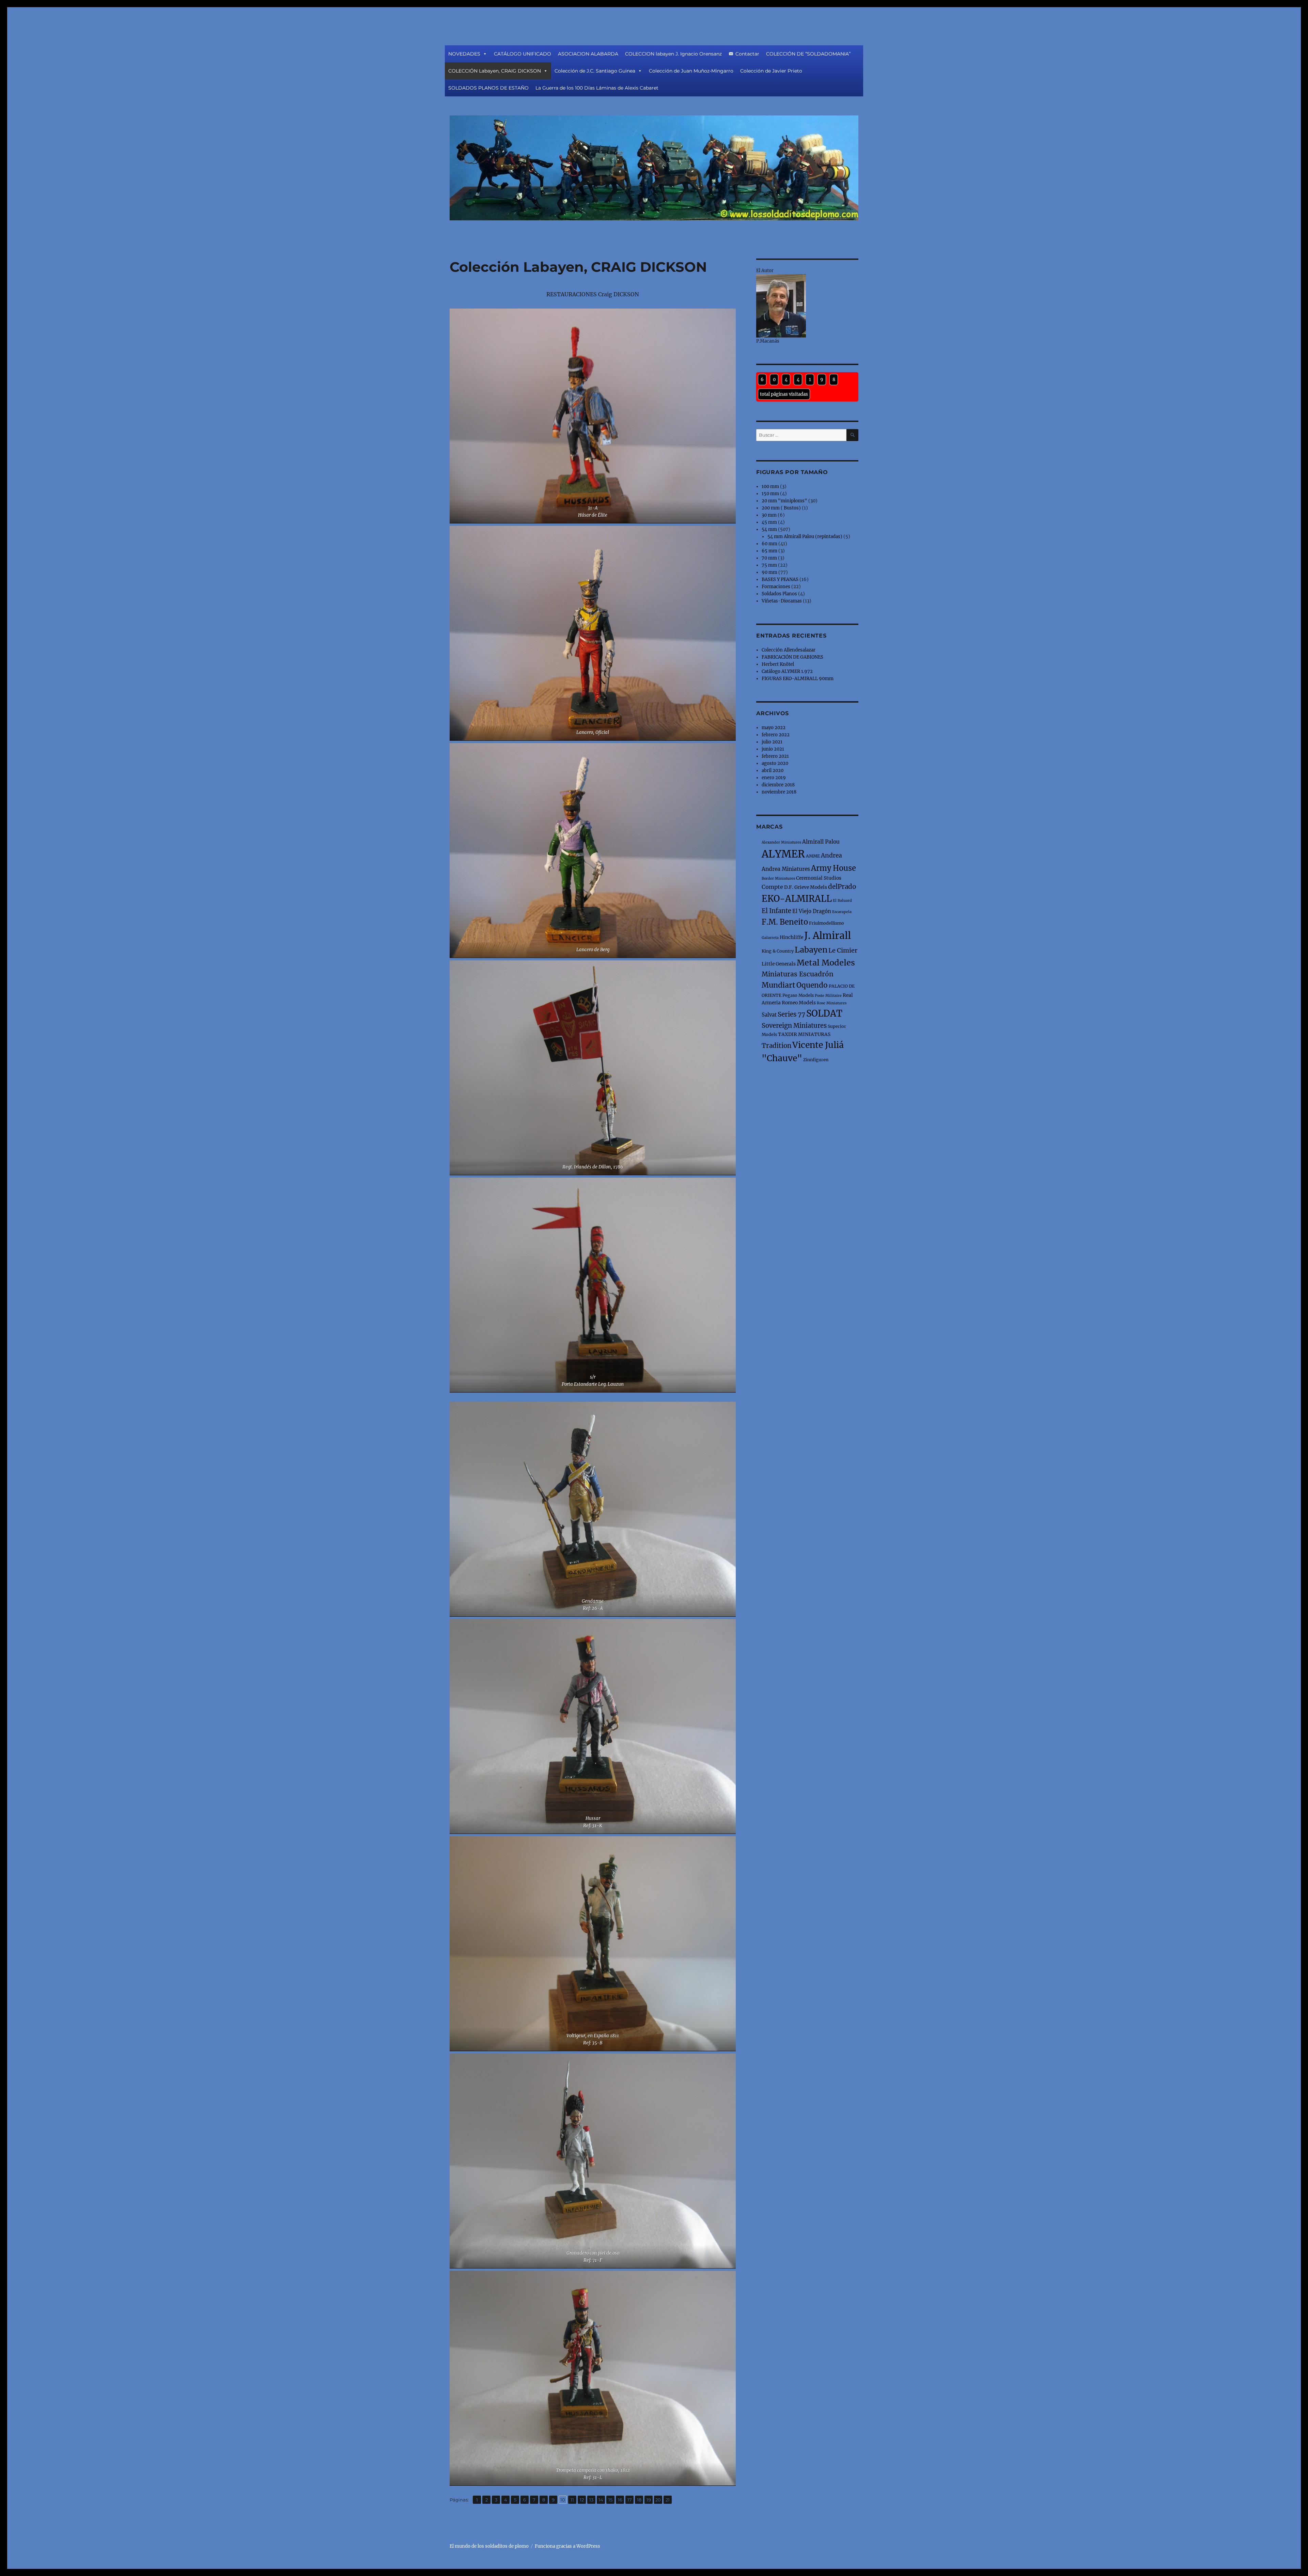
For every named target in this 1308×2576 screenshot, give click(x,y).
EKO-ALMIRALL (797, 899)
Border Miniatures (778, 878)
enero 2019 (774, 778)
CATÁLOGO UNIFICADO (523, 54)
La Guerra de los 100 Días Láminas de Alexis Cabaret (597, 88)
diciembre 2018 (778, 785)
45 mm (769, 522)
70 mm (769, 558)
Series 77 (791, 1014)
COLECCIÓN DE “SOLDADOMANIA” (808, 54)
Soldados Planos (779, 594)
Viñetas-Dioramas (782, 601)
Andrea (831, 855)
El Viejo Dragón (812, 911)
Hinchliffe (791, 937)
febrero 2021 (775, 756)
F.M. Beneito (785, 922)
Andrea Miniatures (786, 869)
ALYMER (783, 854)
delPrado (842, 887)
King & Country (778, 951)
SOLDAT (824, 1013)
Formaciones (776, 587)
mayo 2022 (774, 728)
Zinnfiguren (816, 1060)
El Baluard (842, 901)
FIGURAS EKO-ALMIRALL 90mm (798, 679)
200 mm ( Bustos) (781, 508)
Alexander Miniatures (781, 842)
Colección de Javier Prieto (771, 71)
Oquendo (812, 985)
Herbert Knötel (778, 664)
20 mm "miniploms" (784, 501)
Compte (772, 887)
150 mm (770, 494)
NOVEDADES (464, 54)
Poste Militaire (828, 996)
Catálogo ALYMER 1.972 (787, 671)
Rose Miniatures (832, 1003)
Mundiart (778, 985)
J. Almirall (828, 936)
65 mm (769, 551)
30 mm (769, 515)
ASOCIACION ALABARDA (588, 54)
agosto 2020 (775, 763)
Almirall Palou (821, 842)
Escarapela (842, 912)
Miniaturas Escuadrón (798, 974)
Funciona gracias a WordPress (567, 2546)
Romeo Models (799, 1003)
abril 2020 (773, 771)
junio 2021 (773, 749)
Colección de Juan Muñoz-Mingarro (691, 71)
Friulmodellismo (827, 923)
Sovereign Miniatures (794, 1026)
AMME (813, 856)
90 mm (769, 572)
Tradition (776, 1046)
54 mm (769, 529)
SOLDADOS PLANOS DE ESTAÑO (488, 88)
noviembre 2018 (779, 792)
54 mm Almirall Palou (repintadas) (805, 537)
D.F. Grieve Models (806, 887)
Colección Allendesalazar (789, 650)
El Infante (776, 911)
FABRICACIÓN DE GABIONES (792, 657)
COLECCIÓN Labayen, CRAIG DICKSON (495, 71)
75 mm (769, 565)
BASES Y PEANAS (780, 579)
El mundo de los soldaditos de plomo (489, 2546)
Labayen (811, 950)
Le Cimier (843, 950)
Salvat (769, 1015)
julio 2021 (772, 742)
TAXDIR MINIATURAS (804, 1034)
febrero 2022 (776, 735)
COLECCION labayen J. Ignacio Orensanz (673, 54)
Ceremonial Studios (819, 878)
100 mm (770, 486)
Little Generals (779, 964)
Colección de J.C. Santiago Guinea (595, 71)
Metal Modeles (826, 963)
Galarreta (770, 938)
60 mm (769, 544)
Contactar (747, 54)
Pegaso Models (798, 995)
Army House (834, 868)
